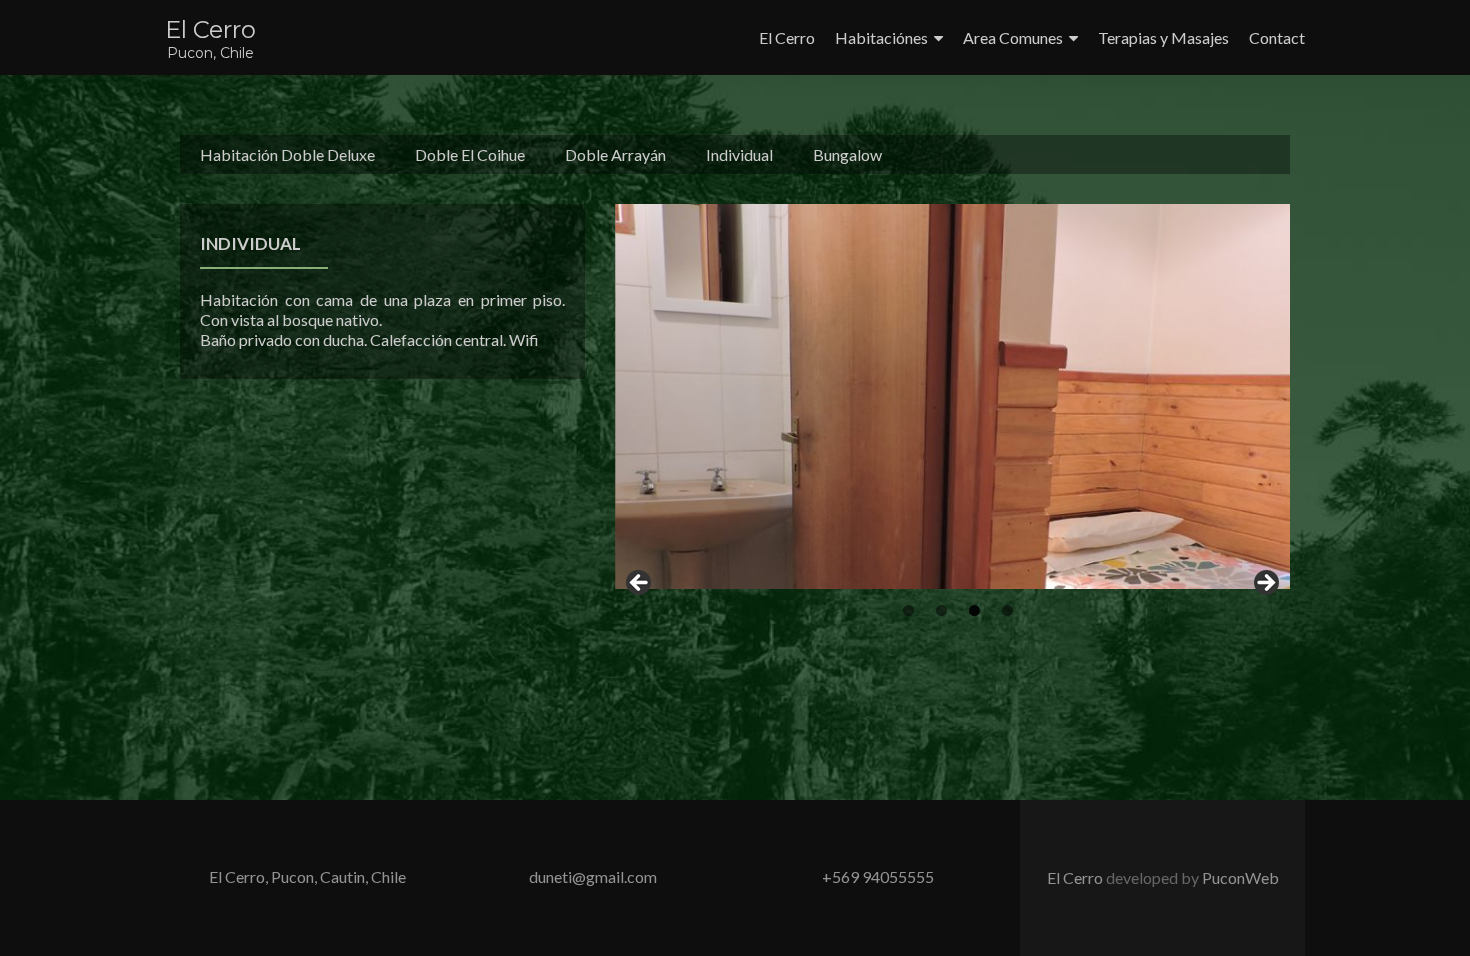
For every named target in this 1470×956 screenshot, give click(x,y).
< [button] (640, 584)
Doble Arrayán (615, 154)
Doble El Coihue (470, 154)
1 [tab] (908, 610)
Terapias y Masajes (1163, 37)
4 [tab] (1007, 610)
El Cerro (210, 29)
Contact (1277, 37)
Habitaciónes (881, 37)
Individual (739, 154)
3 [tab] (974, 610)
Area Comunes (1013, 37)
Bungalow (847, 154)
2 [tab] (941, 610)
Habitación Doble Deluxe (287, 154)
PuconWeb (1240, 877)
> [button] (1265, 584)
